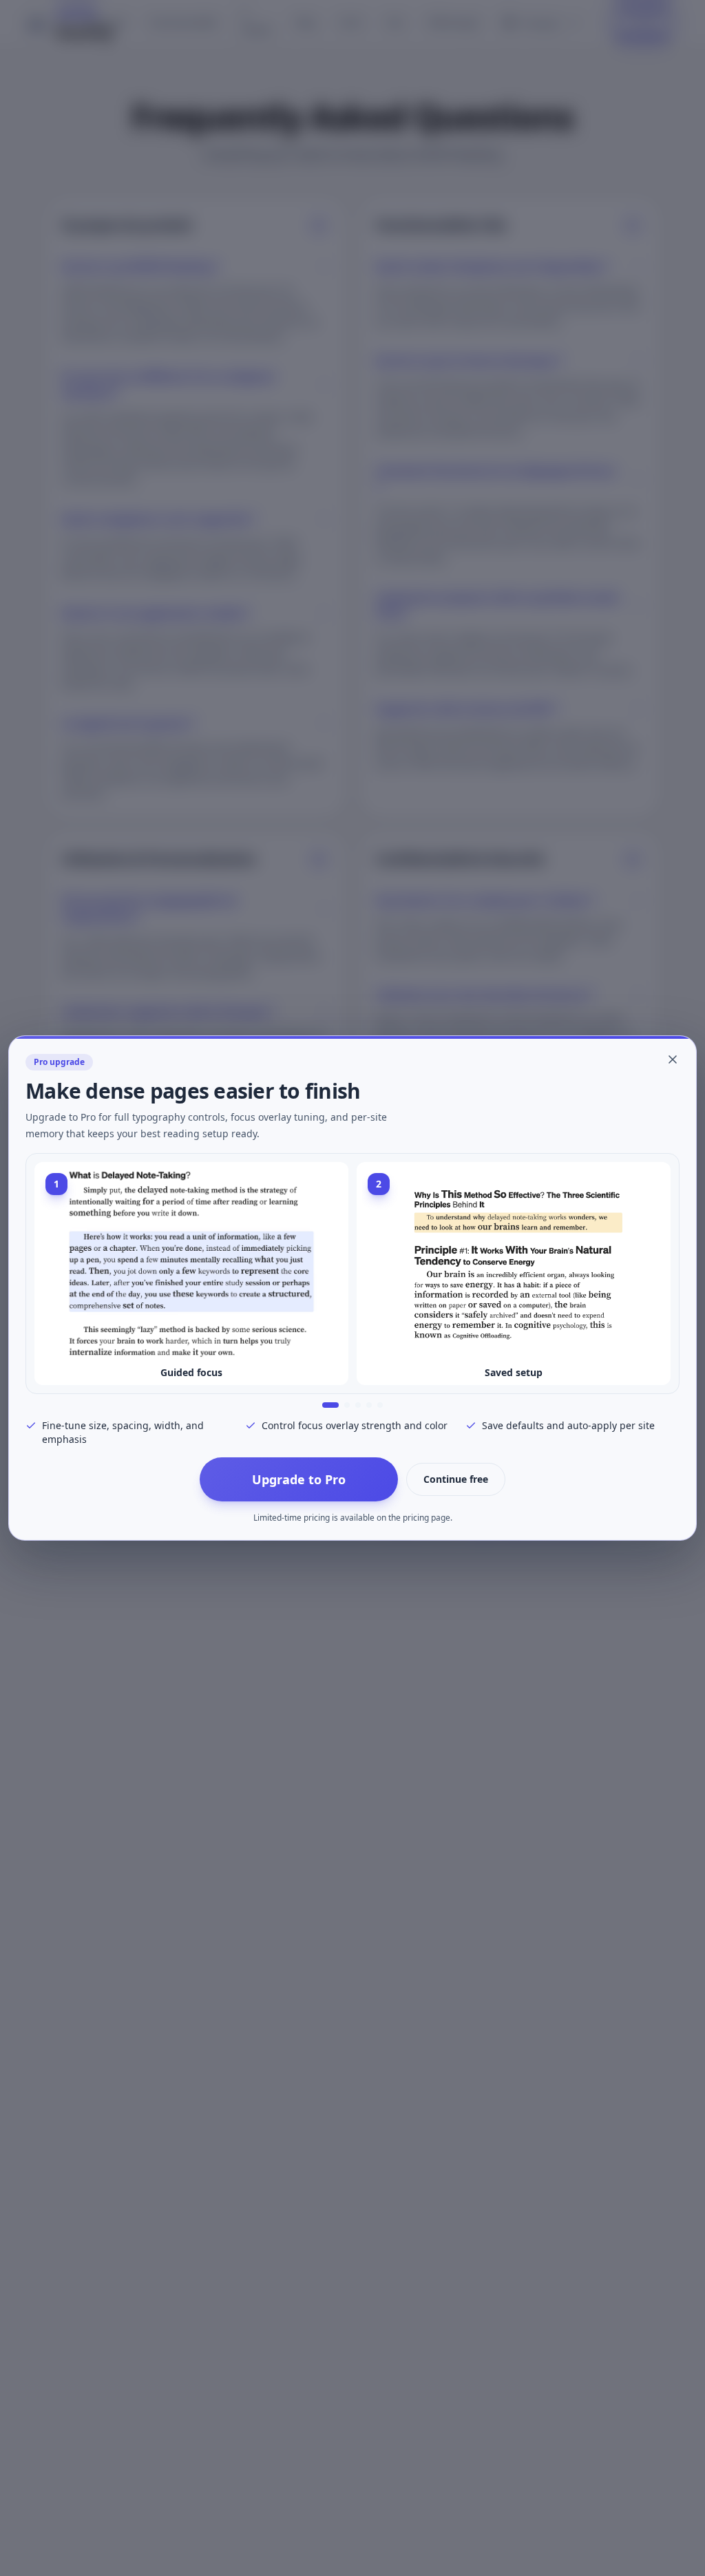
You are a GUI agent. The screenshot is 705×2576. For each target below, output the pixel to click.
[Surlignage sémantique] (369, 1405)
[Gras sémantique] (380, 1405)
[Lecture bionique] (358, 1405)
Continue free (456, 1479)
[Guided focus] (325, 1405)
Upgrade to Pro (299, 1479)
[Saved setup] (341, 1405)
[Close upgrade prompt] (673, 1059)
